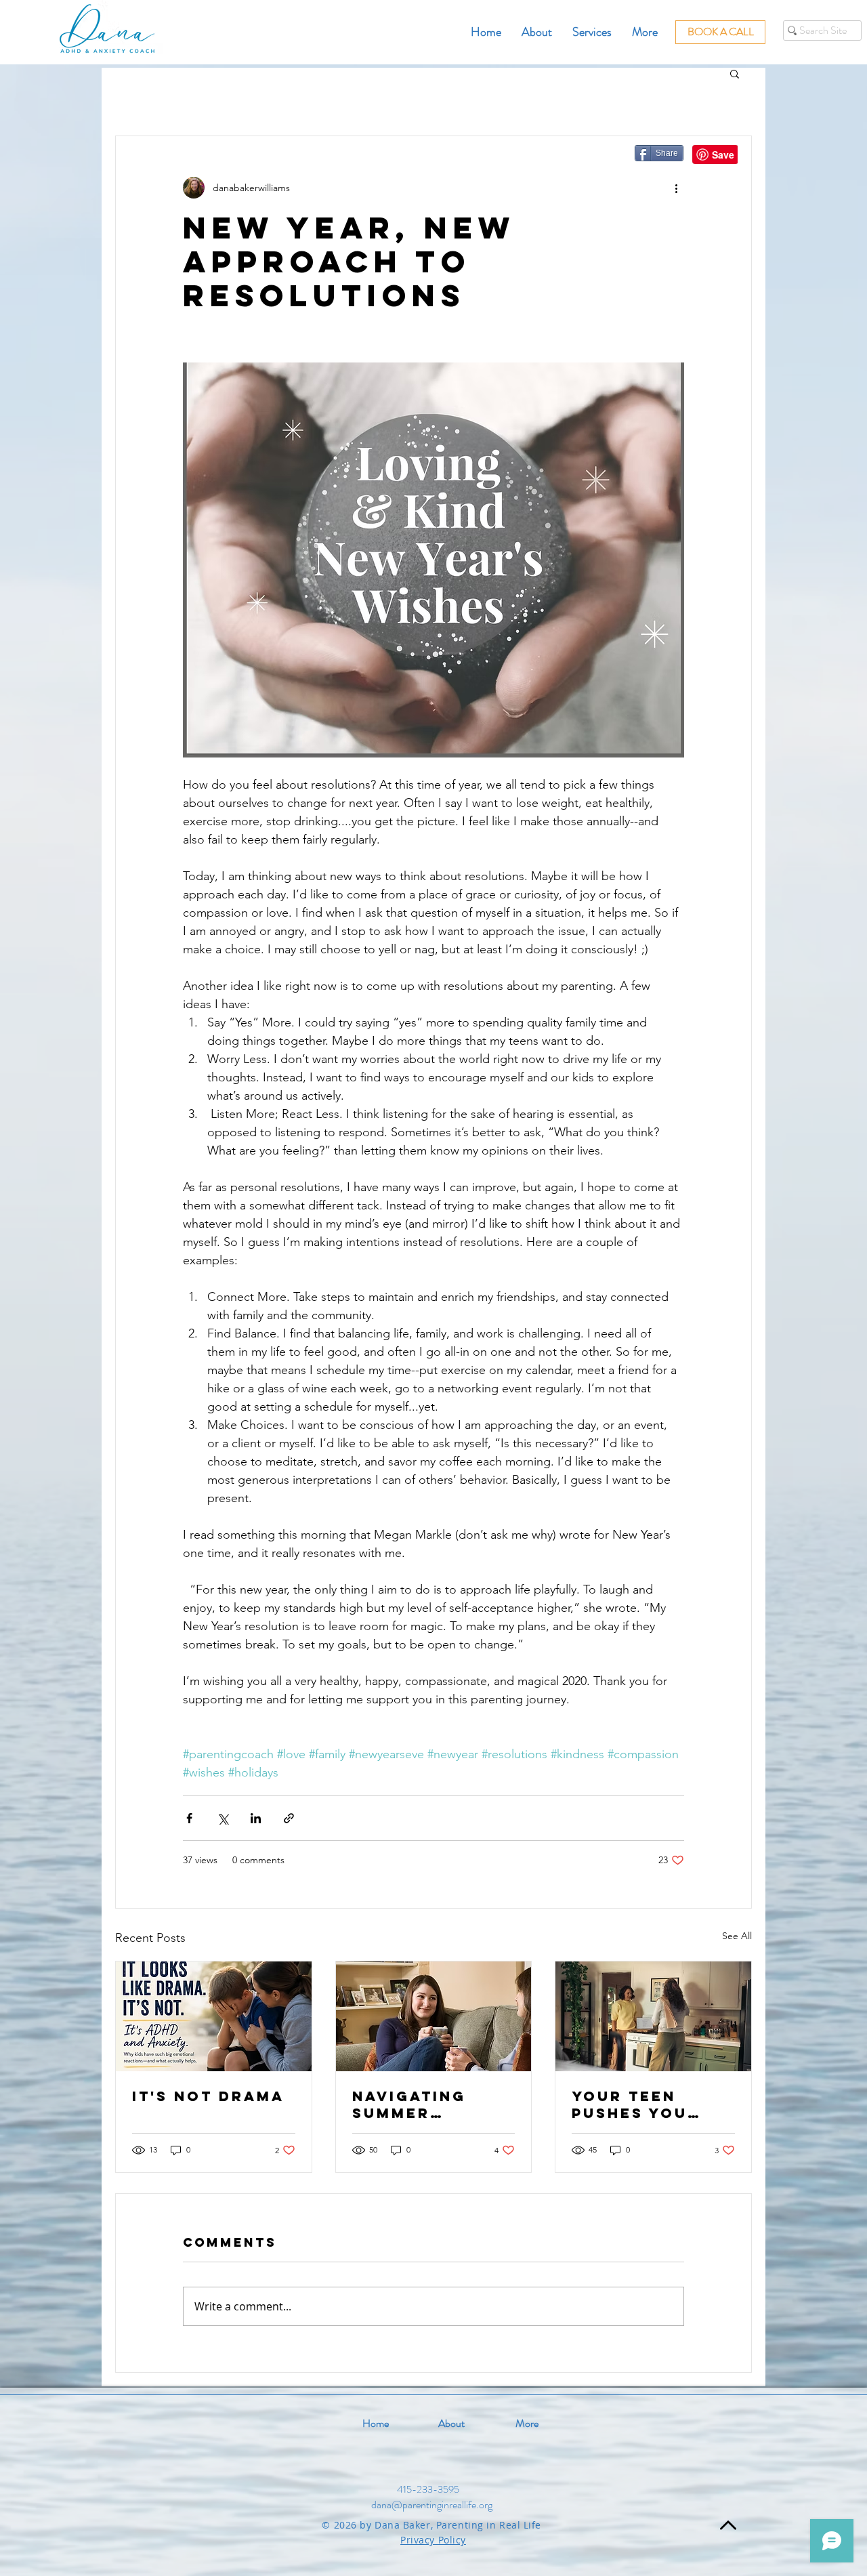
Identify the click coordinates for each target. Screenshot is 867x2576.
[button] (735, 73)
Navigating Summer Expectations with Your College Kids (421, 2104)
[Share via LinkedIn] (256, 1818)
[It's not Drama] (214, 2016)
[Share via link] (289, 1818)
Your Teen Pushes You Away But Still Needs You (647, 2104)
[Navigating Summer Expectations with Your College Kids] (434, 2016)
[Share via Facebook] (189, 1818)
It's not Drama (208, 2096)
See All (737, 1936)
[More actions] (676, 188)
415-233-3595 (428, 2489)
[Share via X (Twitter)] (223, 1818)
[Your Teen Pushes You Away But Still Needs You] (653, 2016)
